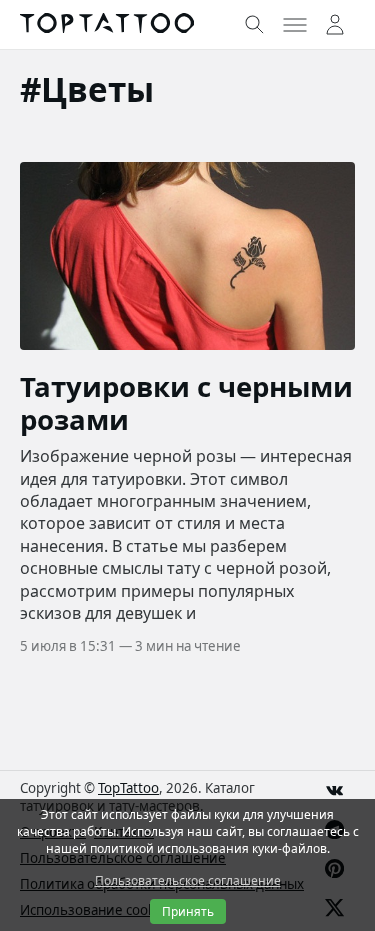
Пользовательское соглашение (188, 880)
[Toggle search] (255, 25)
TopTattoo (128, 788)
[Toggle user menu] (335, 25)
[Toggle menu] (295, 25)
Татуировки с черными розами (186, 402)
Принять (188, 911)
